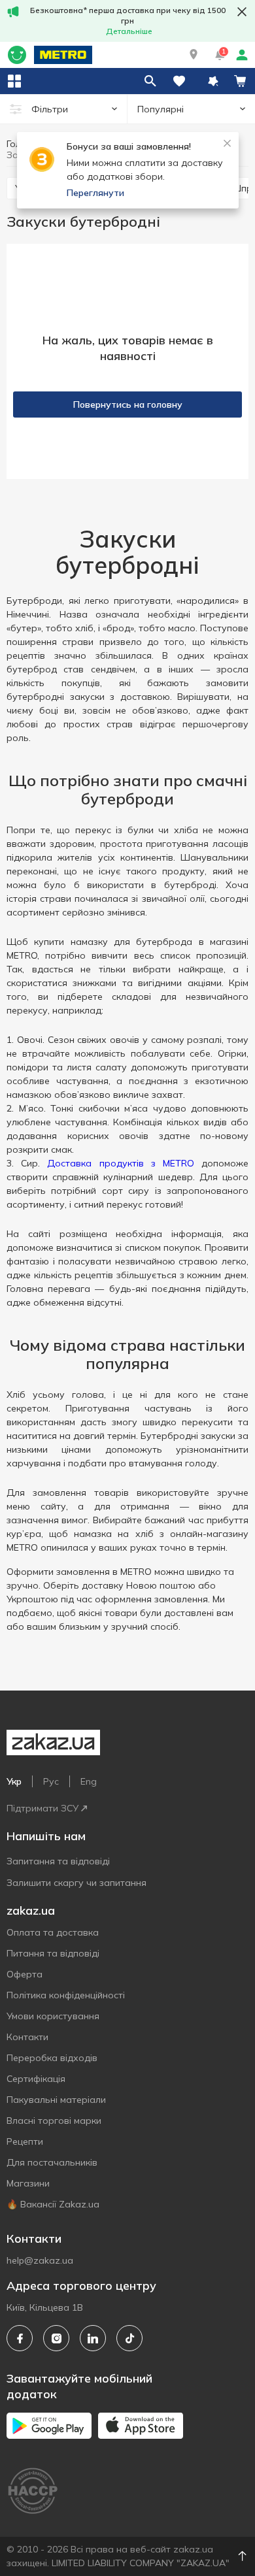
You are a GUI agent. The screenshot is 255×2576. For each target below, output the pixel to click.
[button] (194, 55)
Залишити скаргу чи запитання (76, 1883)
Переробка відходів (52, 2058)
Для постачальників (52, 2162)
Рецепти (25, 2141)
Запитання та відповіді (58, 1861)
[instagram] (56, 2338)
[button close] (242, 12)
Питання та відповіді (53, 1953)
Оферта (25, 1974)
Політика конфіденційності (66, 1995)
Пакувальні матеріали (56, 2100)
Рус (51, 1781)
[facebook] (20, 2338)
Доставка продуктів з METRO (121, 1163)
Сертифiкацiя (36, 2079)
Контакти (27, 2037)
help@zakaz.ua (40, 2260)
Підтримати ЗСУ (42, 1808)
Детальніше (129, 31)
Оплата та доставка (53, 1932)
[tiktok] (129, 2338)
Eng (89, 1781)
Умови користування (53, 2016)
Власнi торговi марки (54, 2121)
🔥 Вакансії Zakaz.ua (53, 2204)
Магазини (28, 2183)
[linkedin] (93, 2338)
